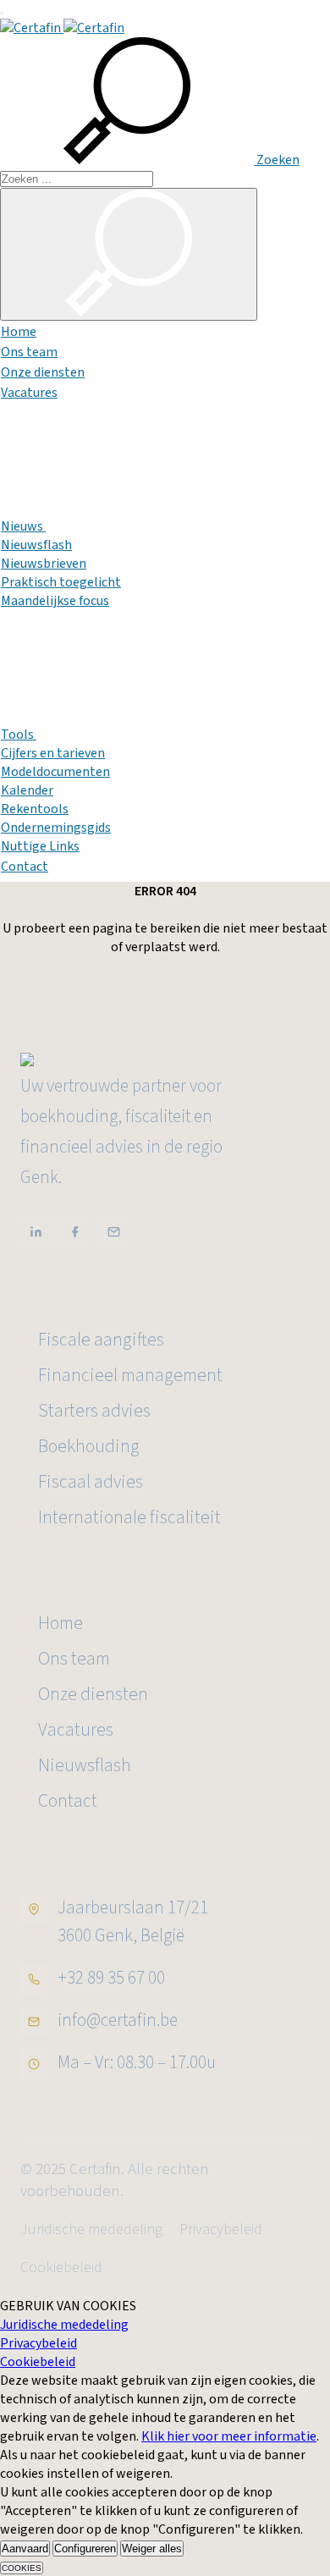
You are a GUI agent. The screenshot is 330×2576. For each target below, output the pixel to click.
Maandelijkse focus (55, 601)
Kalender (27, 790)
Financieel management (130, 1376)
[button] (150, 160)
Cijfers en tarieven (53, 753)
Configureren (85, 2548)
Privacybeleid (221, 2229)
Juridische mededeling (91, 2229)
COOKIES (22, 2568)
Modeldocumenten (55, 772)
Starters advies (94, 1411)
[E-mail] (113, 1232)
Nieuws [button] (23, 526)
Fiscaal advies (91, 1482)
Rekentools (35, 809)
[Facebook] (74, 1232)
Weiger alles (152, 2548)
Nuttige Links (40, 846)
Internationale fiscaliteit (129, 1518)
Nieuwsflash (36, 545)
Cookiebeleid (61, 2268)
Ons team (29, 352)
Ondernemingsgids (56, 828)
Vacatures (29, 393)
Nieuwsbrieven (44, 564)
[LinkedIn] (36, 1232)
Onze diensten (43, 372)
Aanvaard (25, 2548)
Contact (25, 867)
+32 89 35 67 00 (111, 1978)
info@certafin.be (118, 2020)
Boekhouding (89, 1447)
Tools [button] (19, 735)
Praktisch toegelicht (61, 582)
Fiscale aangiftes (101, 1340)
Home (19, 332)
